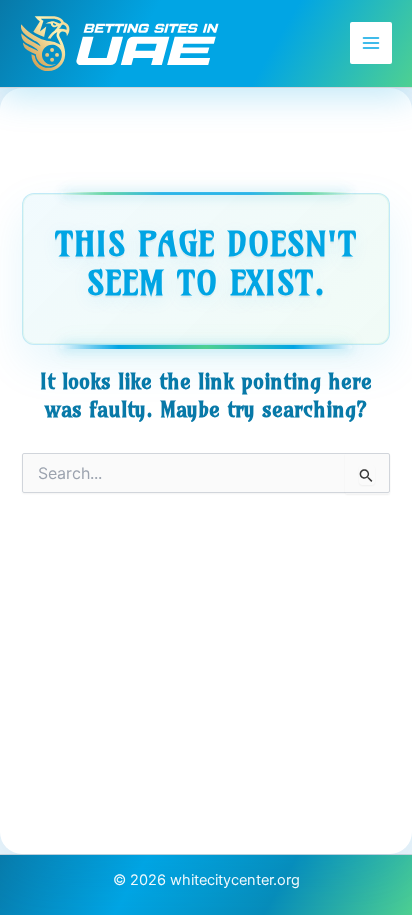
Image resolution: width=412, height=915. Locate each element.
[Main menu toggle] (371, 43)
